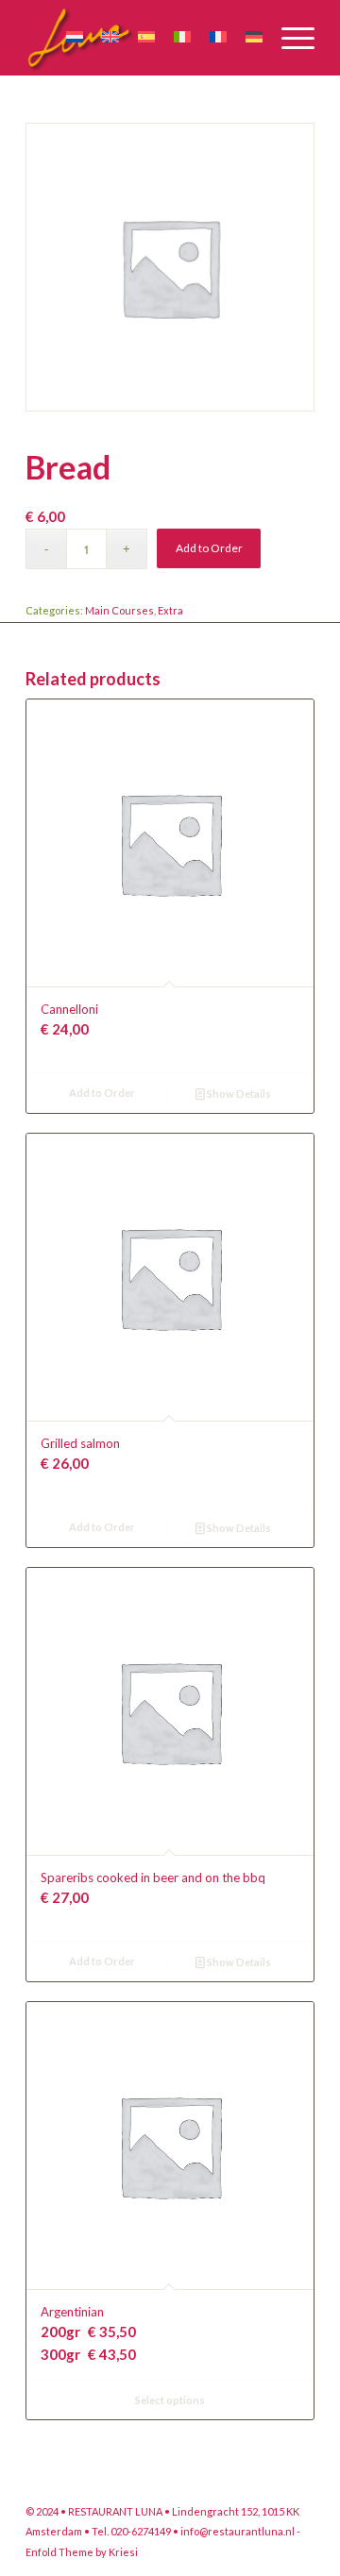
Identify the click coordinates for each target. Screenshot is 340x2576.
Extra (170, 610)
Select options (170, 2400)
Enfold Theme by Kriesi (82, 2552)
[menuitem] (289, 38)
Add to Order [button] (102, 1093)
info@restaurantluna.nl (238, 2531)
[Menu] (289, 38)
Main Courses (119, 610)
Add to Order (209, 548)
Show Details (238, 1094)
